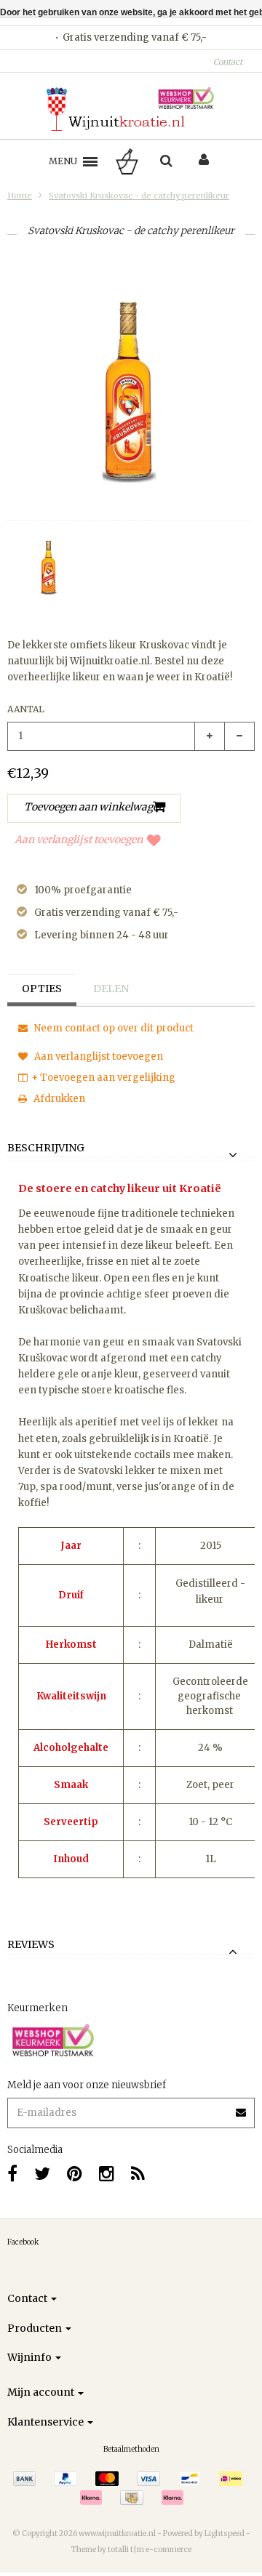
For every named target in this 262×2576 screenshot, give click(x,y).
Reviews (31, 1945)
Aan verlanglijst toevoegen (79, 840)
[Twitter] (42, 2174)
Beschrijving (46, 1148)
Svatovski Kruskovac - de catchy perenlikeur (139, 196)
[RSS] (138, 2174)
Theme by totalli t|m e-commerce (131, 2549)
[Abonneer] (131, 2108)
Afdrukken (58, 1099)
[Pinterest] (75, 2174)
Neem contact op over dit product (113, 1028)
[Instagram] (107, 2174)
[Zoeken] (166, 161)
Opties (42, 989)
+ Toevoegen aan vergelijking (103, 1078)
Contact (228, 62)
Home (20, 196)
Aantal (26, 709)
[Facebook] (12, 2174)
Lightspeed (225, 2533)
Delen (111, 989)
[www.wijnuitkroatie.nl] (131, 109)
